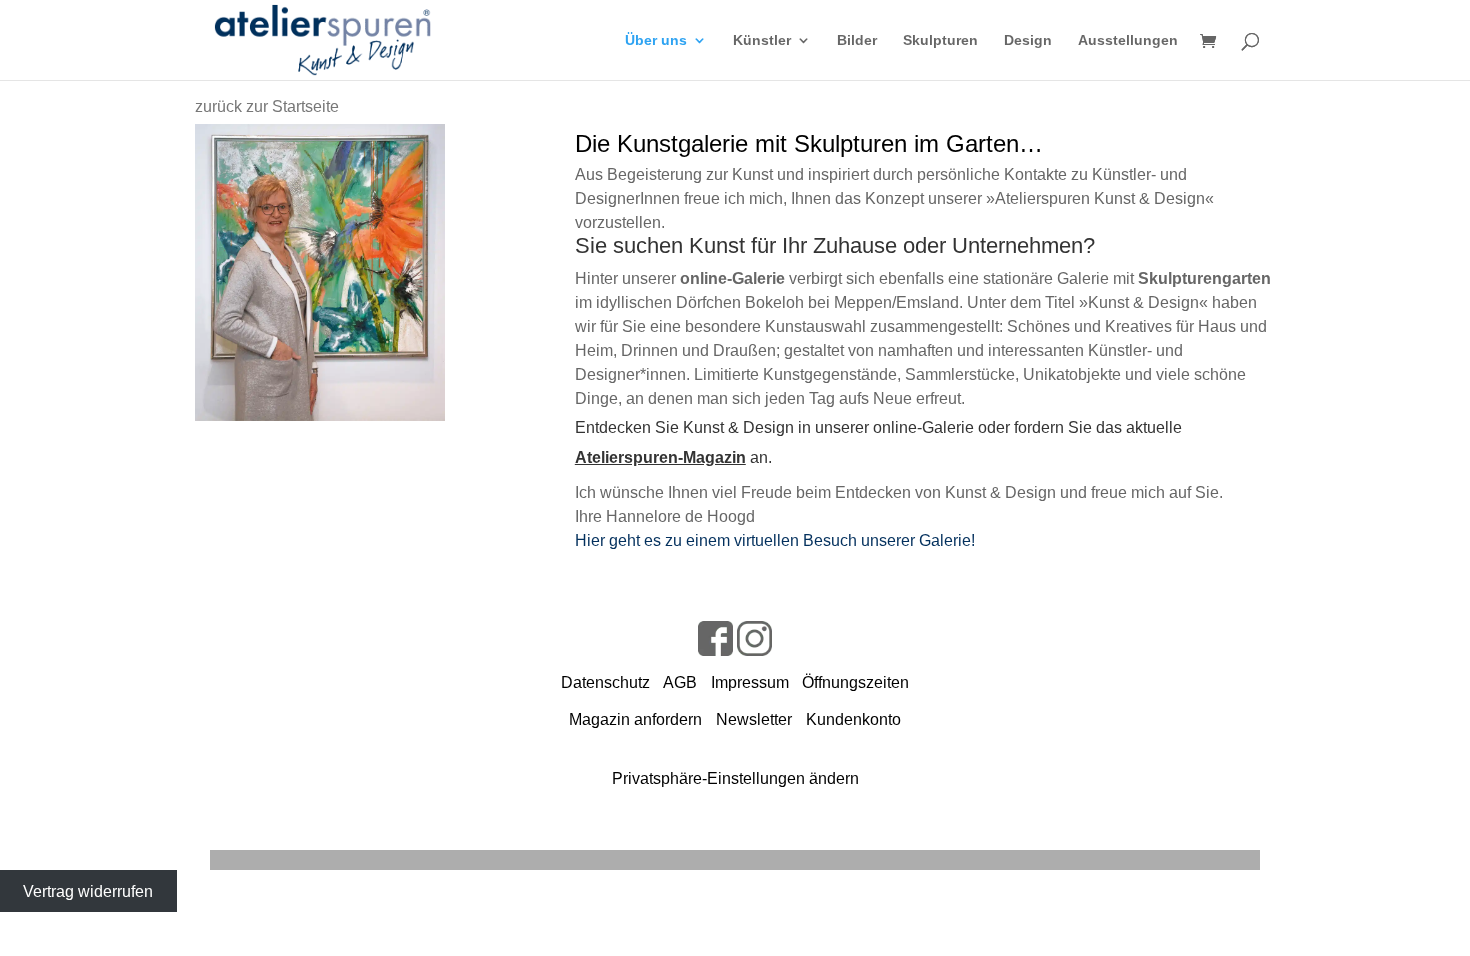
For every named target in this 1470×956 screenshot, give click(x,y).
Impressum (750, 682)
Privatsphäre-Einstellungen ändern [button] (735, 778)
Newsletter (754, 719)
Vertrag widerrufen (88, 891)
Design (1028, 40)
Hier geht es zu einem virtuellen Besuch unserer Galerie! (775, 540)
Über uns (656, 40)
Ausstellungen (1128, 40)
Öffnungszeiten (855, 682)
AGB (680, 682)
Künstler (762, 40)
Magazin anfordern (635, 719)
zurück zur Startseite (267, 106)
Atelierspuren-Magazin (660, 457)
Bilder (857, 40)
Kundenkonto (853, 719)
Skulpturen (940, 40)
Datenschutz (605, 682)
